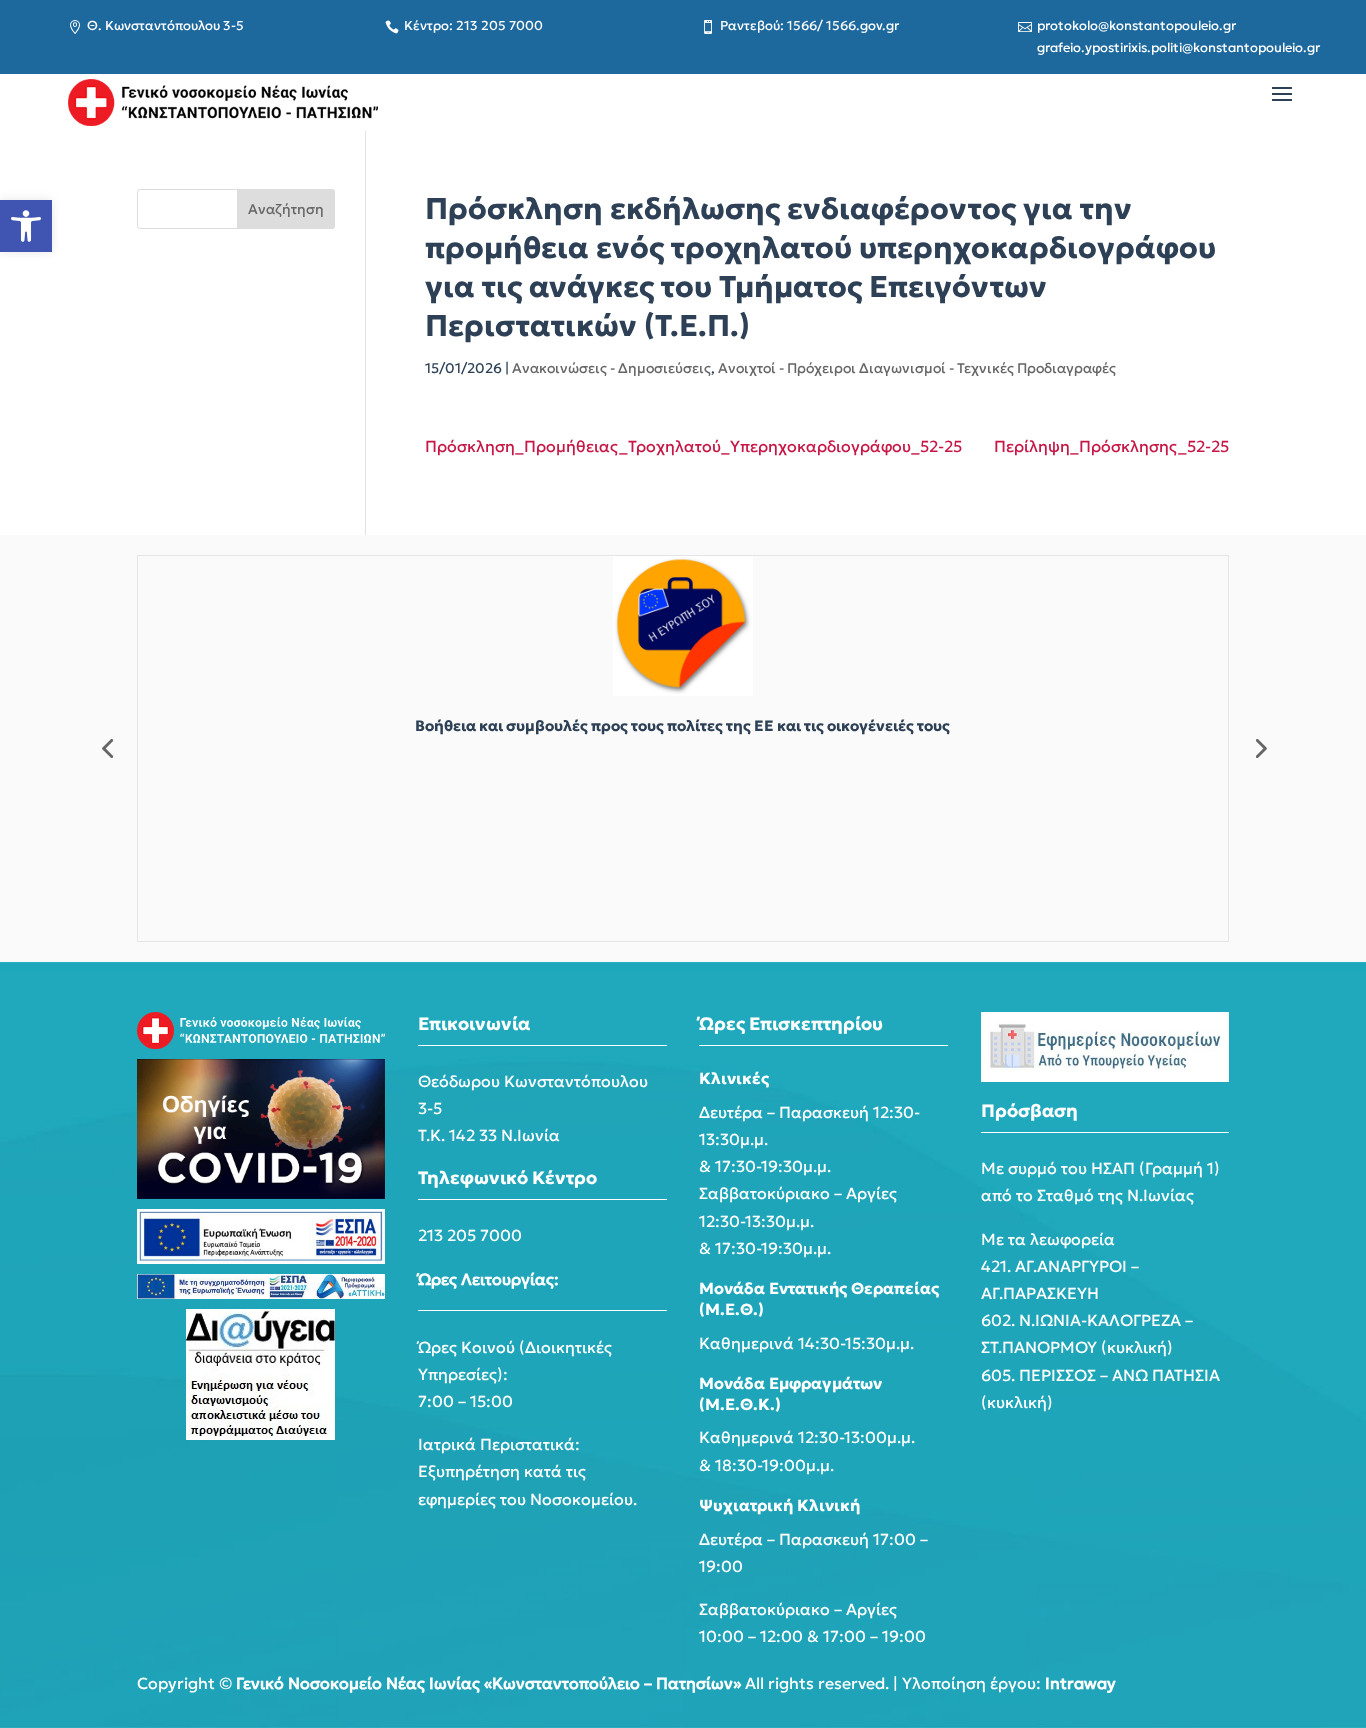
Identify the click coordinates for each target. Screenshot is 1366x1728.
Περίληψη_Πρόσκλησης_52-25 (1111, 446)
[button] (26, 226)
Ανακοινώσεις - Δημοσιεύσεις (611, 368)
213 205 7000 (470, 1235)
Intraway (1080, 1683)
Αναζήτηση (286, 209)
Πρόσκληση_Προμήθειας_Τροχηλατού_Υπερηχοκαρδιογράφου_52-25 (693, 446)
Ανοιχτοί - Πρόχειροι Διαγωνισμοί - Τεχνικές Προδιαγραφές (917, 368)
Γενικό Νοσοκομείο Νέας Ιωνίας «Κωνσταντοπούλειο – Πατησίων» (488, 1683)
